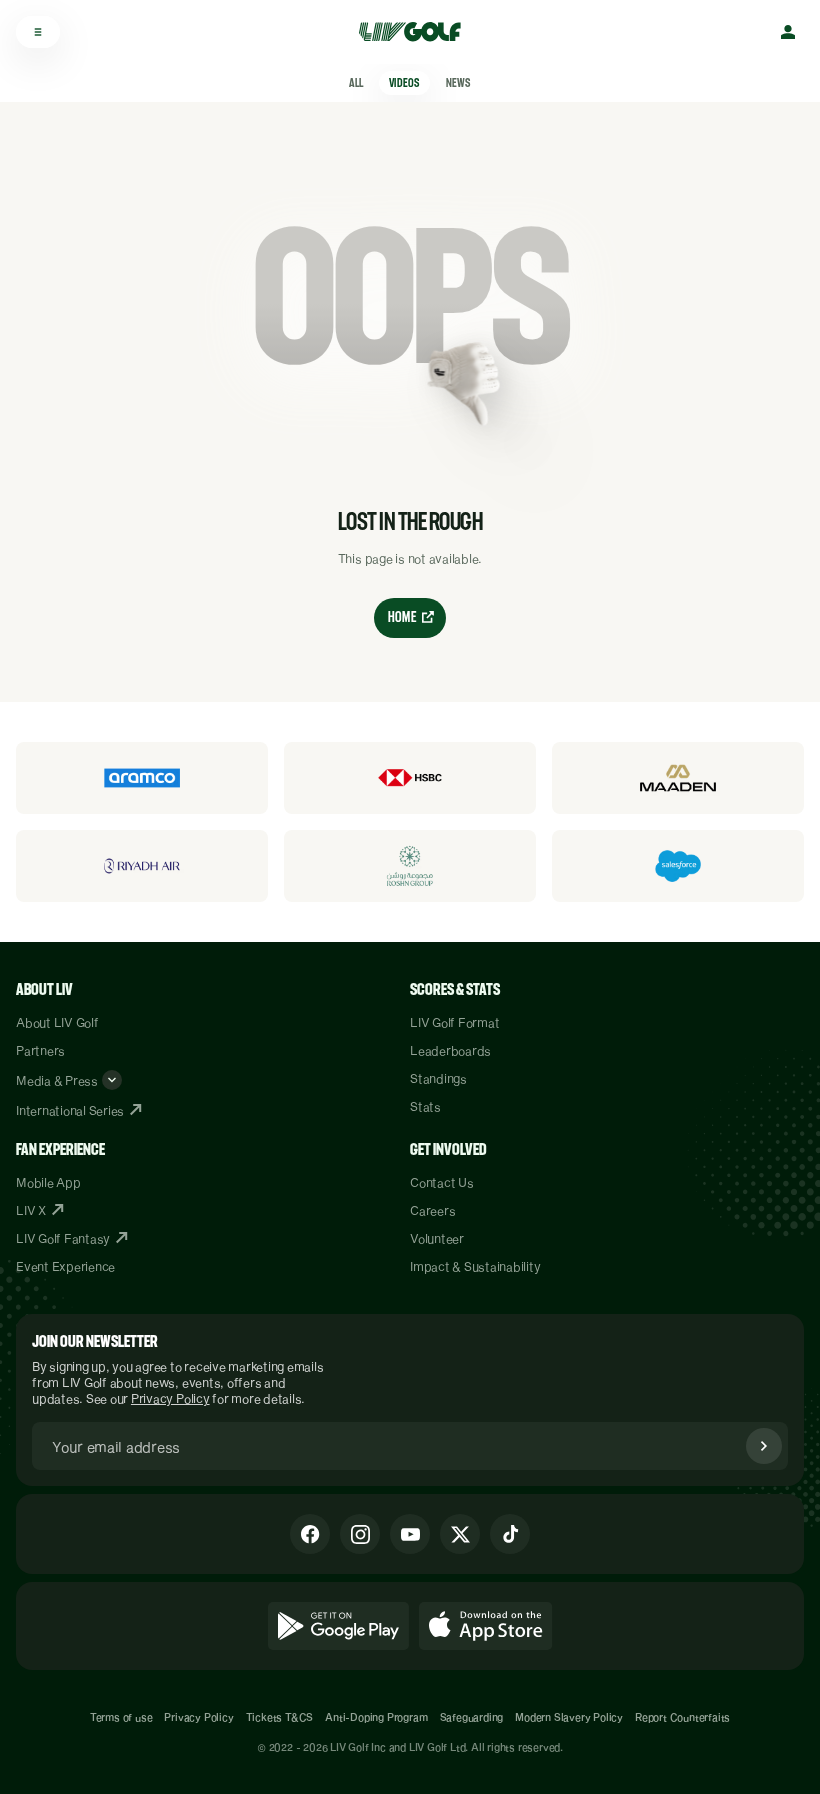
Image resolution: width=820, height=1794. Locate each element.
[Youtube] (410, 1534)
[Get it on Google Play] (338, 1626)
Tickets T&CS (280, 1717)
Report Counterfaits (682, 1717)
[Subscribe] (764, 1446)
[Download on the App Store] (486, 1626)
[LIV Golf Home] (416, 32)
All (356, 83)
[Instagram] (360, 1534)
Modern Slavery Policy (569, 1717)
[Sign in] (788, 32)
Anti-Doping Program (376, 1717)
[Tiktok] (510, 1534)
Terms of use (121, 1717)
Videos (404, 83)
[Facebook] (310, 1534)
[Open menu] (38, 32)
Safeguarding (472, 1717)
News (458, 83)
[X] (460, 1534)
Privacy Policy (170, 1398)
